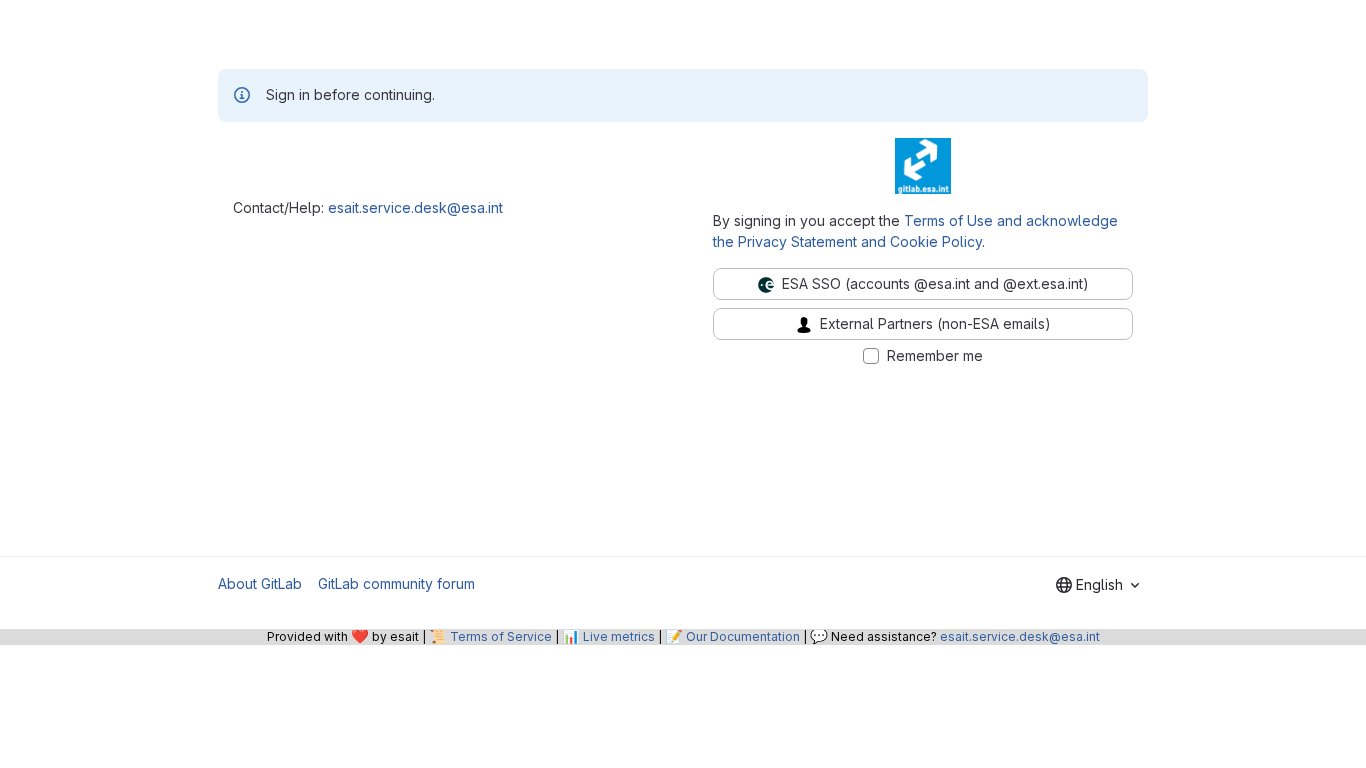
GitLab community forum (396, 583)
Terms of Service (501, 636)
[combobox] (1097, 585)
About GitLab (260, 583)
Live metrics (619, 636)
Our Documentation (743, 636)
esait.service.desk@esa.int (415, 207)
